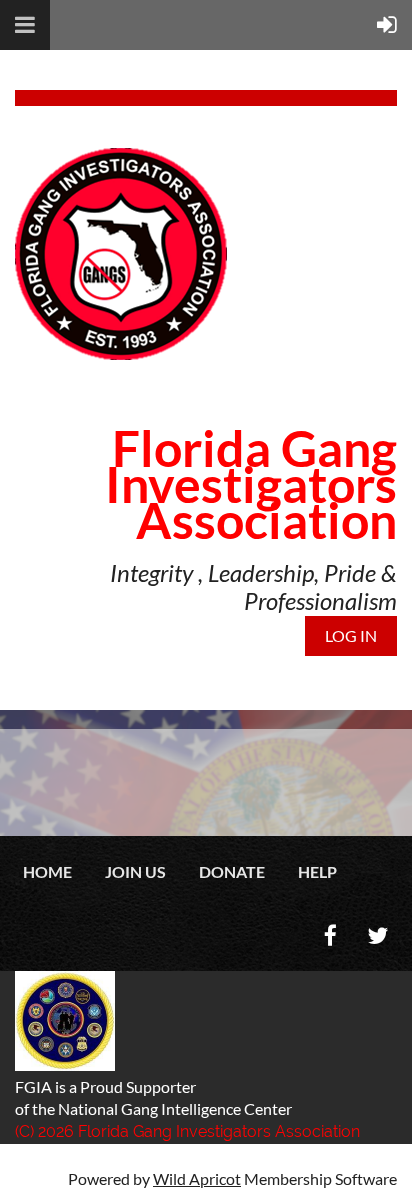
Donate (232, 871)
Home (47, 871)
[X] (377, 935)
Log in (351, 635)
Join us (135, 871)
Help (317, 871)
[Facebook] (330, 935)
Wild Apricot (197, 1178)
